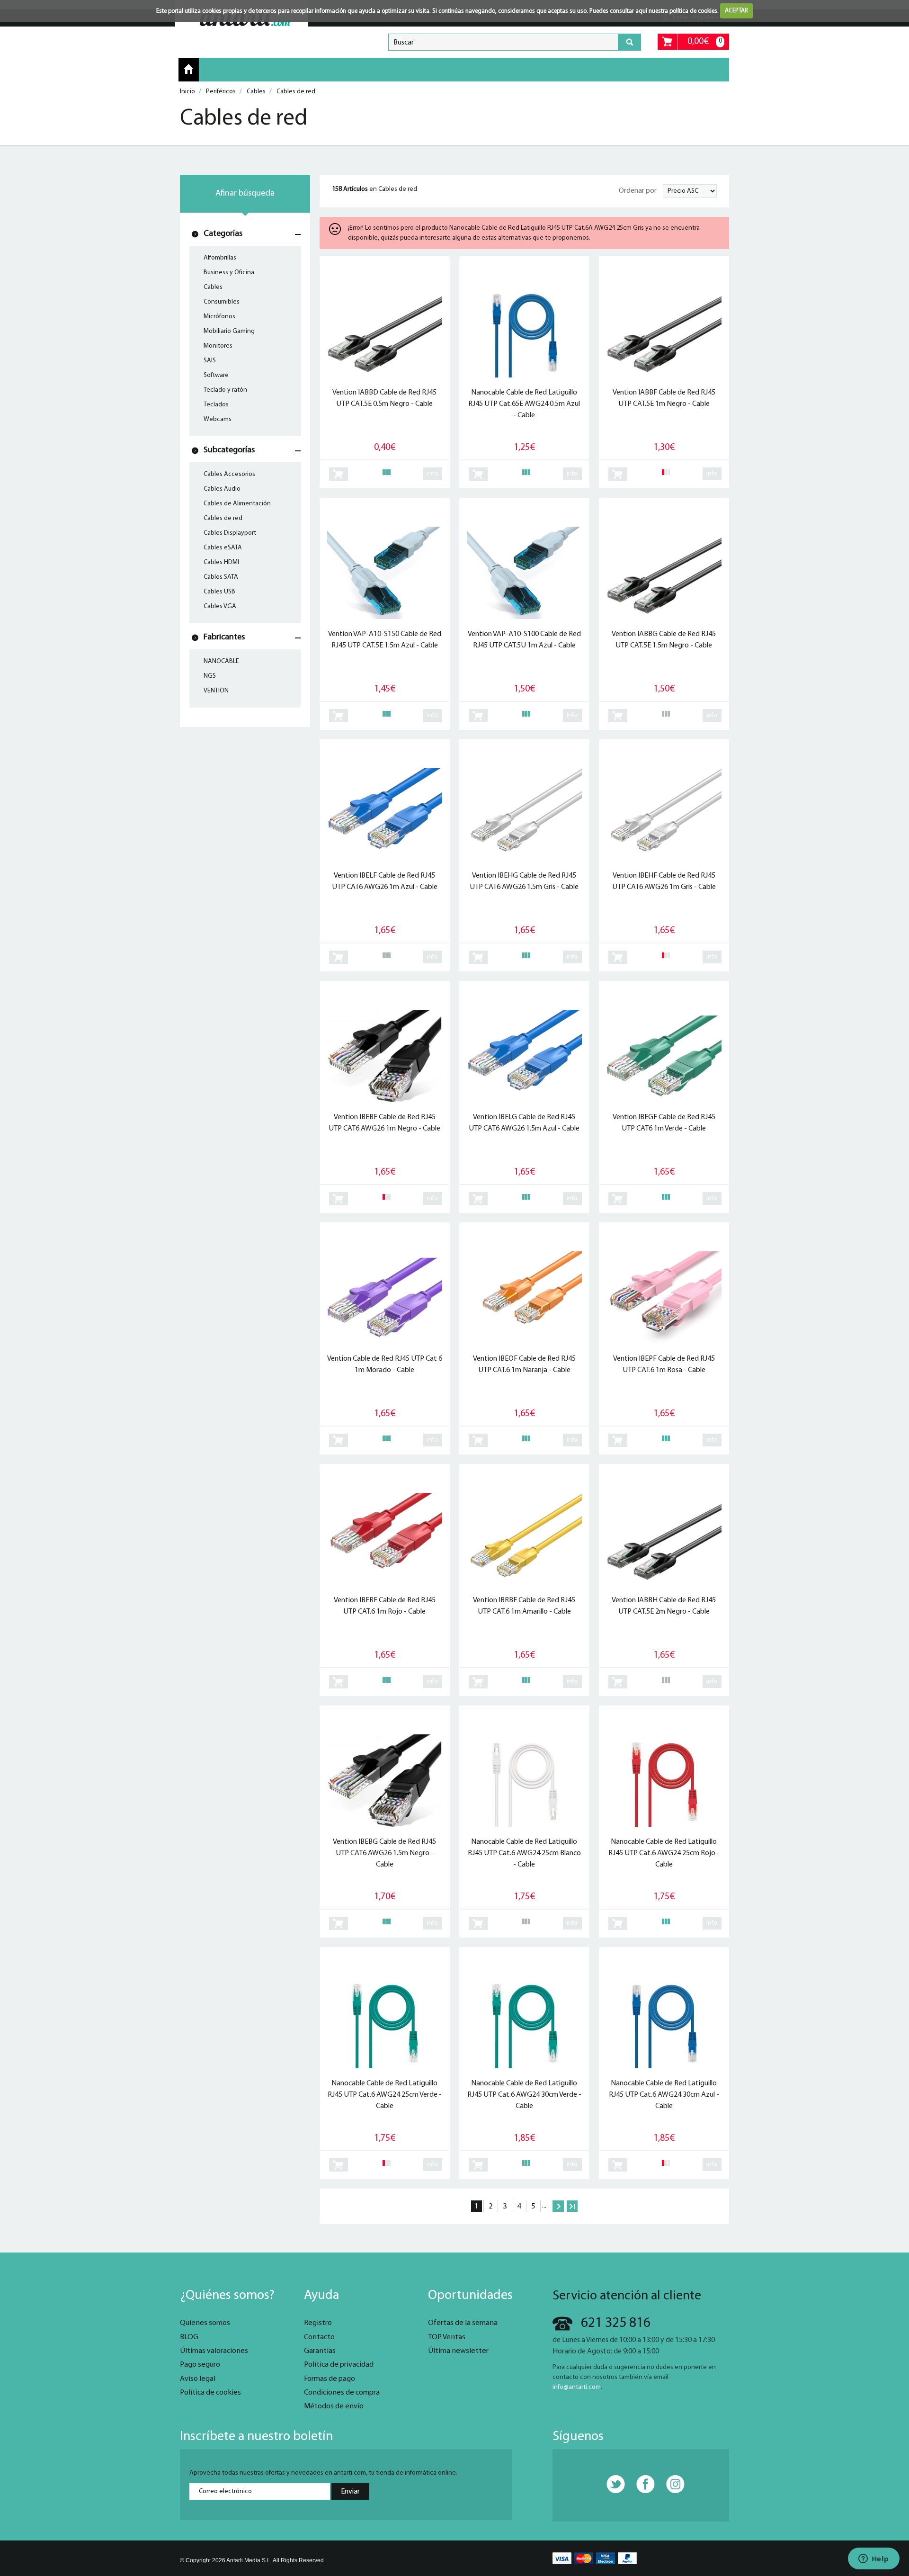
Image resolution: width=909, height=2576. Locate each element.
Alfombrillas (220, 258)
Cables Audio (222, 489)
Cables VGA (220, 606)
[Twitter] (611, 2485)
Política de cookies (210, 2393)
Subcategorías (229, 450)
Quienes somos (205, 2323)
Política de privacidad (339, 2365)
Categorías (223, 234)
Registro (318, 2323)
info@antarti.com (577, 2387)
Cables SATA (221, 577)
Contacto (319, 2337)
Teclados (216, 405)
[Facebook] (641, 2485)
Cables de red (223, 518)
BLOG (189, 2337)
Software (216, 375)
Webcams (218, 419)
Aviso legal (198, 2379)
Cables (213, 287)
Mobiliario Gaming (229, 331)
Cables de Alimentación (237, 504)
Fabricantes (224, 637)
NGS (210, 676)
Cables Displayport (230, 533)
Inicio (189, 69)
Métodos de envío (334, 2406)
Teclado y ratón (225, 390)
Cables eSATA (223, 548)
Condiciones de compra (342, 2393)
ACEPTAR (736, 11)
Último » (572, 2206)
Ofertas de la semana (463, 2323)
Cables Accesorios (229, 474)
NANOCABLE (221, 661)
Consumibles (222, 302)
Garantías (320, 2351)
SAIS (210, 361)
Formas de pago (330, 2379)
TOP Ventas (447, 2337)
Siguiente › (558, 2206)
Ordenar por (638, 191)
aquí (641, 11)
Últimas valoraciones (214, 2351)
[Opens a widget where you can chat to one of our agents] (873, 2559)
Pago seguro (200, 2365)
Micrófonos (219, 317)
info (432, 474)
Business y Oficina (229, 273)
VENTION (216, 691)
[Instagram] (670, 2485)
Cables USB (219, 592)
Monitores (218, 346)
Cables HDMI (221, 562)
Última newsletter (458, 2351)
